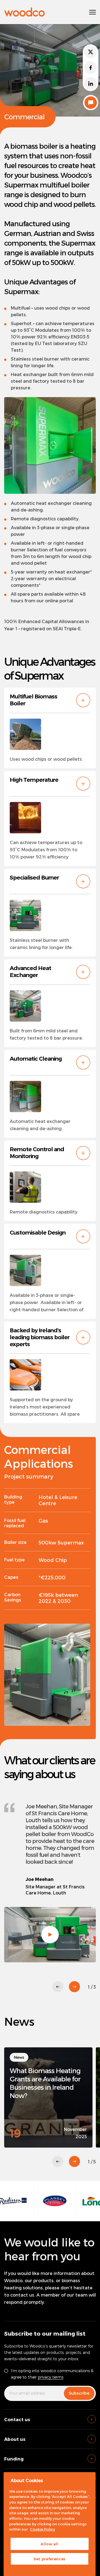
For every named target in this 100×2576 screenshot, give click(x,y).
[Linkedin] (91, 83)
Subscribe (79, 2393)
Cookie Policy (42, 2529)
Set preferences (50, 2559)
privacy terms (51, 2377)
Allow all (49, 2544)
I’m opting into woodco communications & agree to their (52, 2374)
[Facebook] (91, 68)
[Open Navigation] (92, 12)
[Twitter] (91, 52)
